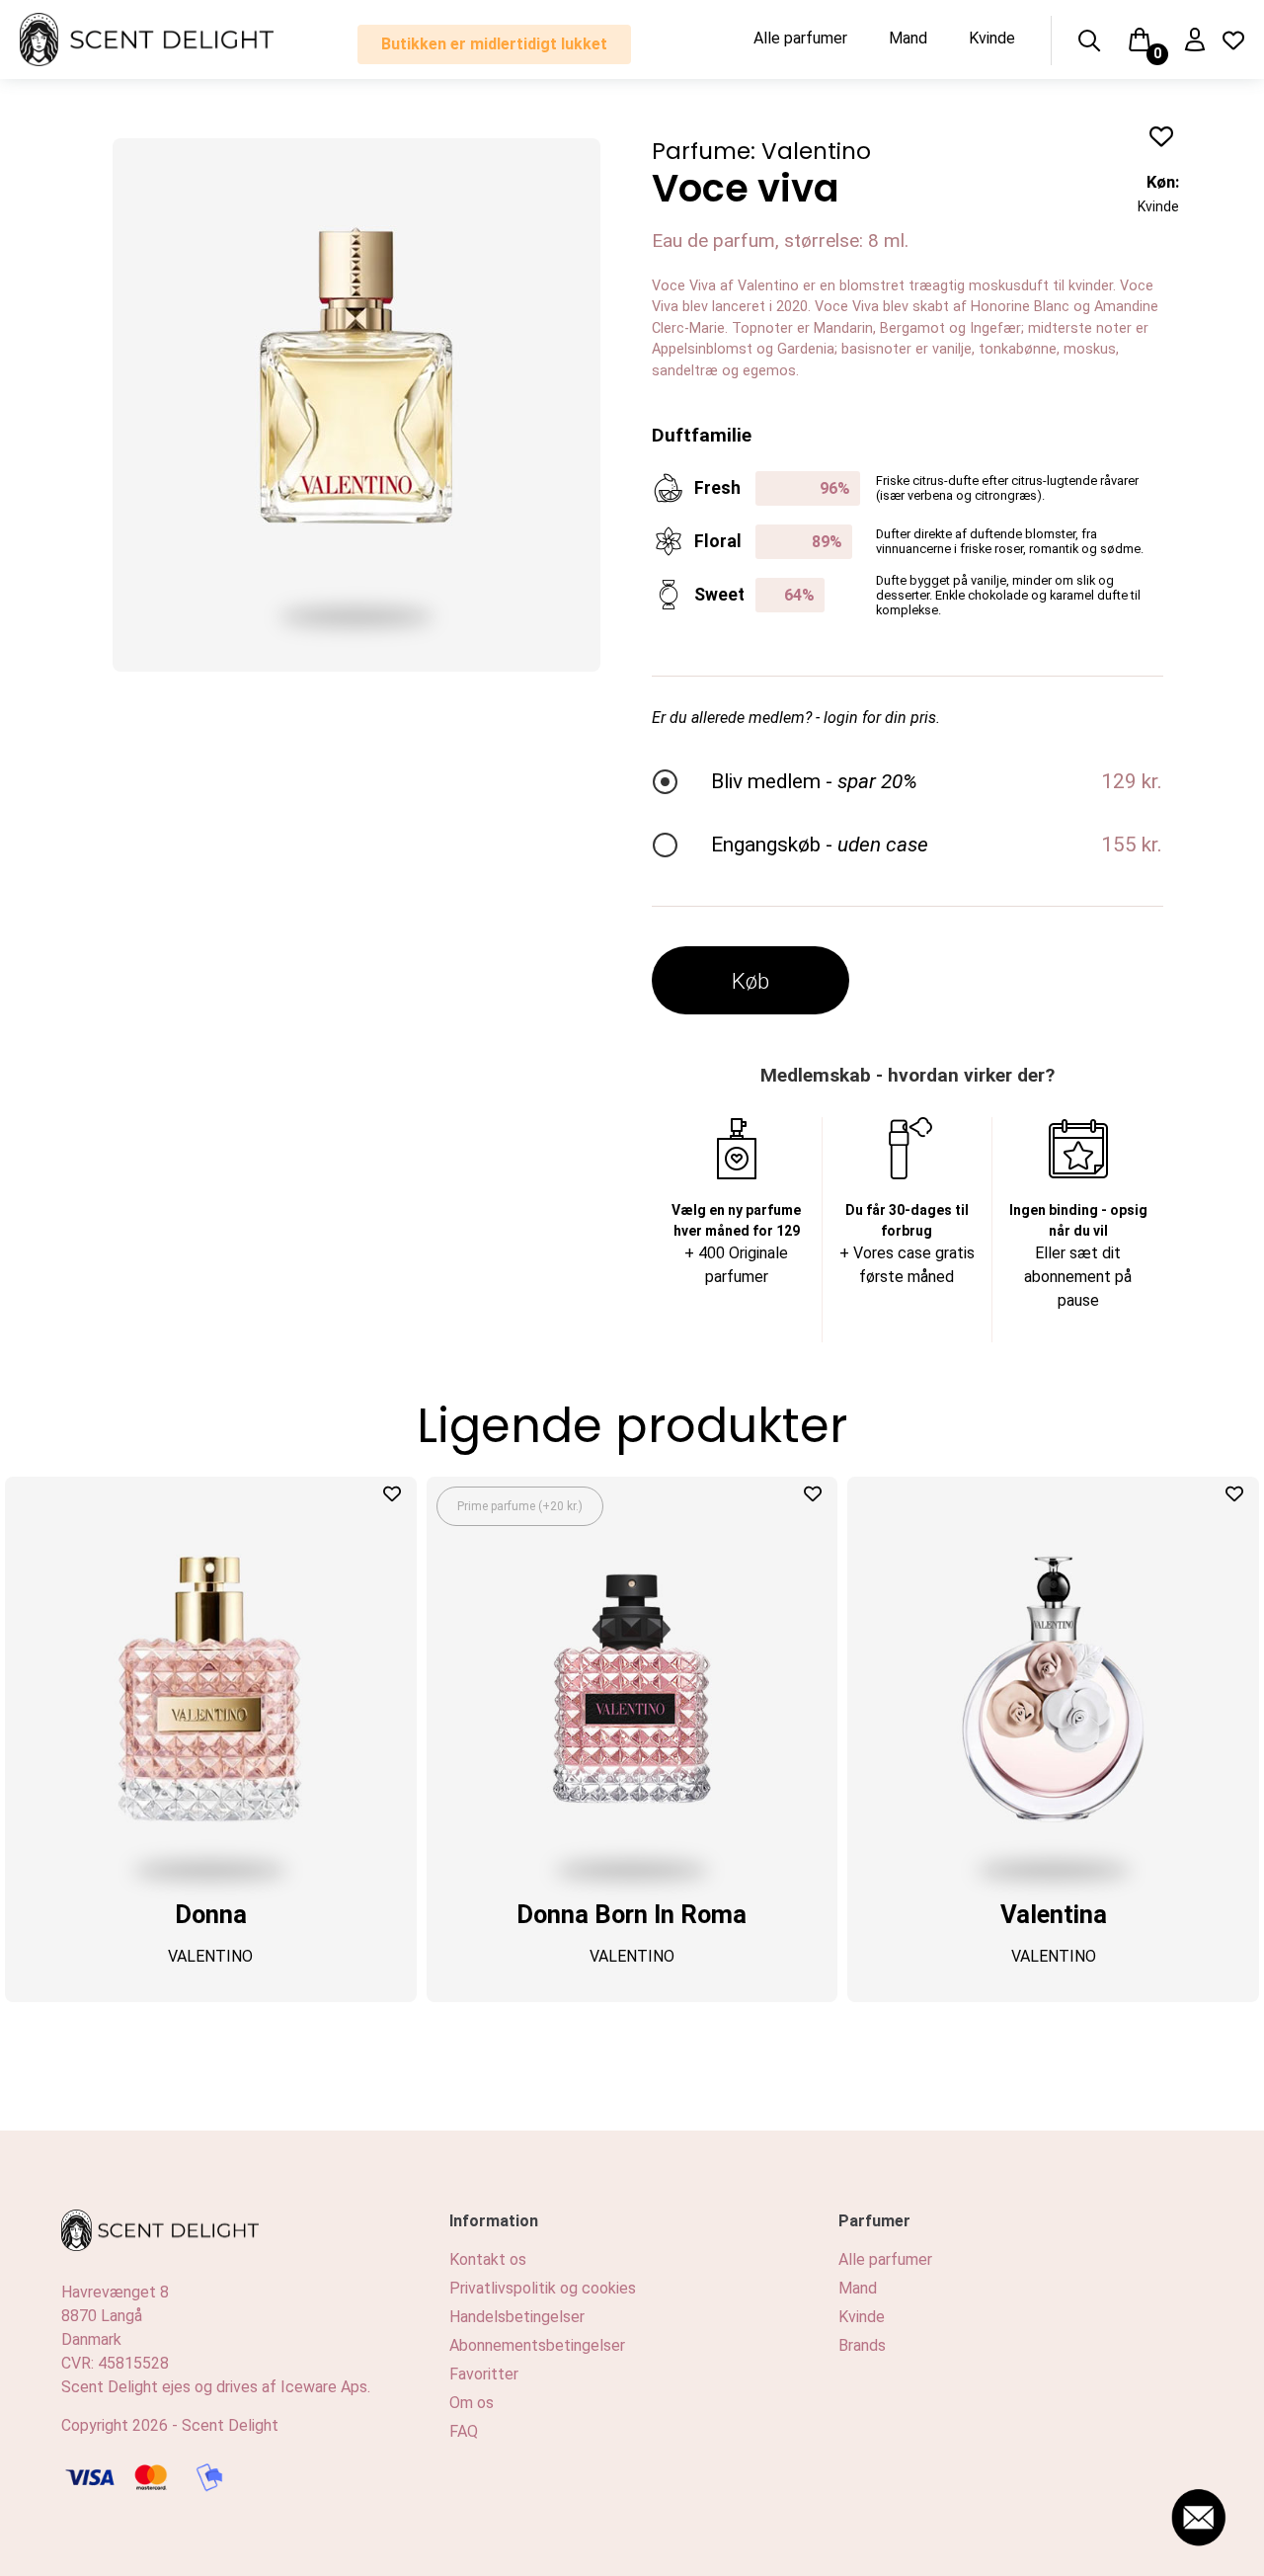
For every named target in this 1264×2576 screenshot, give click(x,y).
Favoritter (484, 2374)
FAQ (464, 2431)
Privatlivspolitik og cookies (543, 2288)
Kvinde (992, 38)
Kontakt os (488, 2259)
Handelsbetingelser (517, 2317)
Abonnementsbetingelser (537, 2345)
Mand (908, 38)
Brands (862, 2345)
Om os (472, 2403)
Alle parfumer (800, 38)
